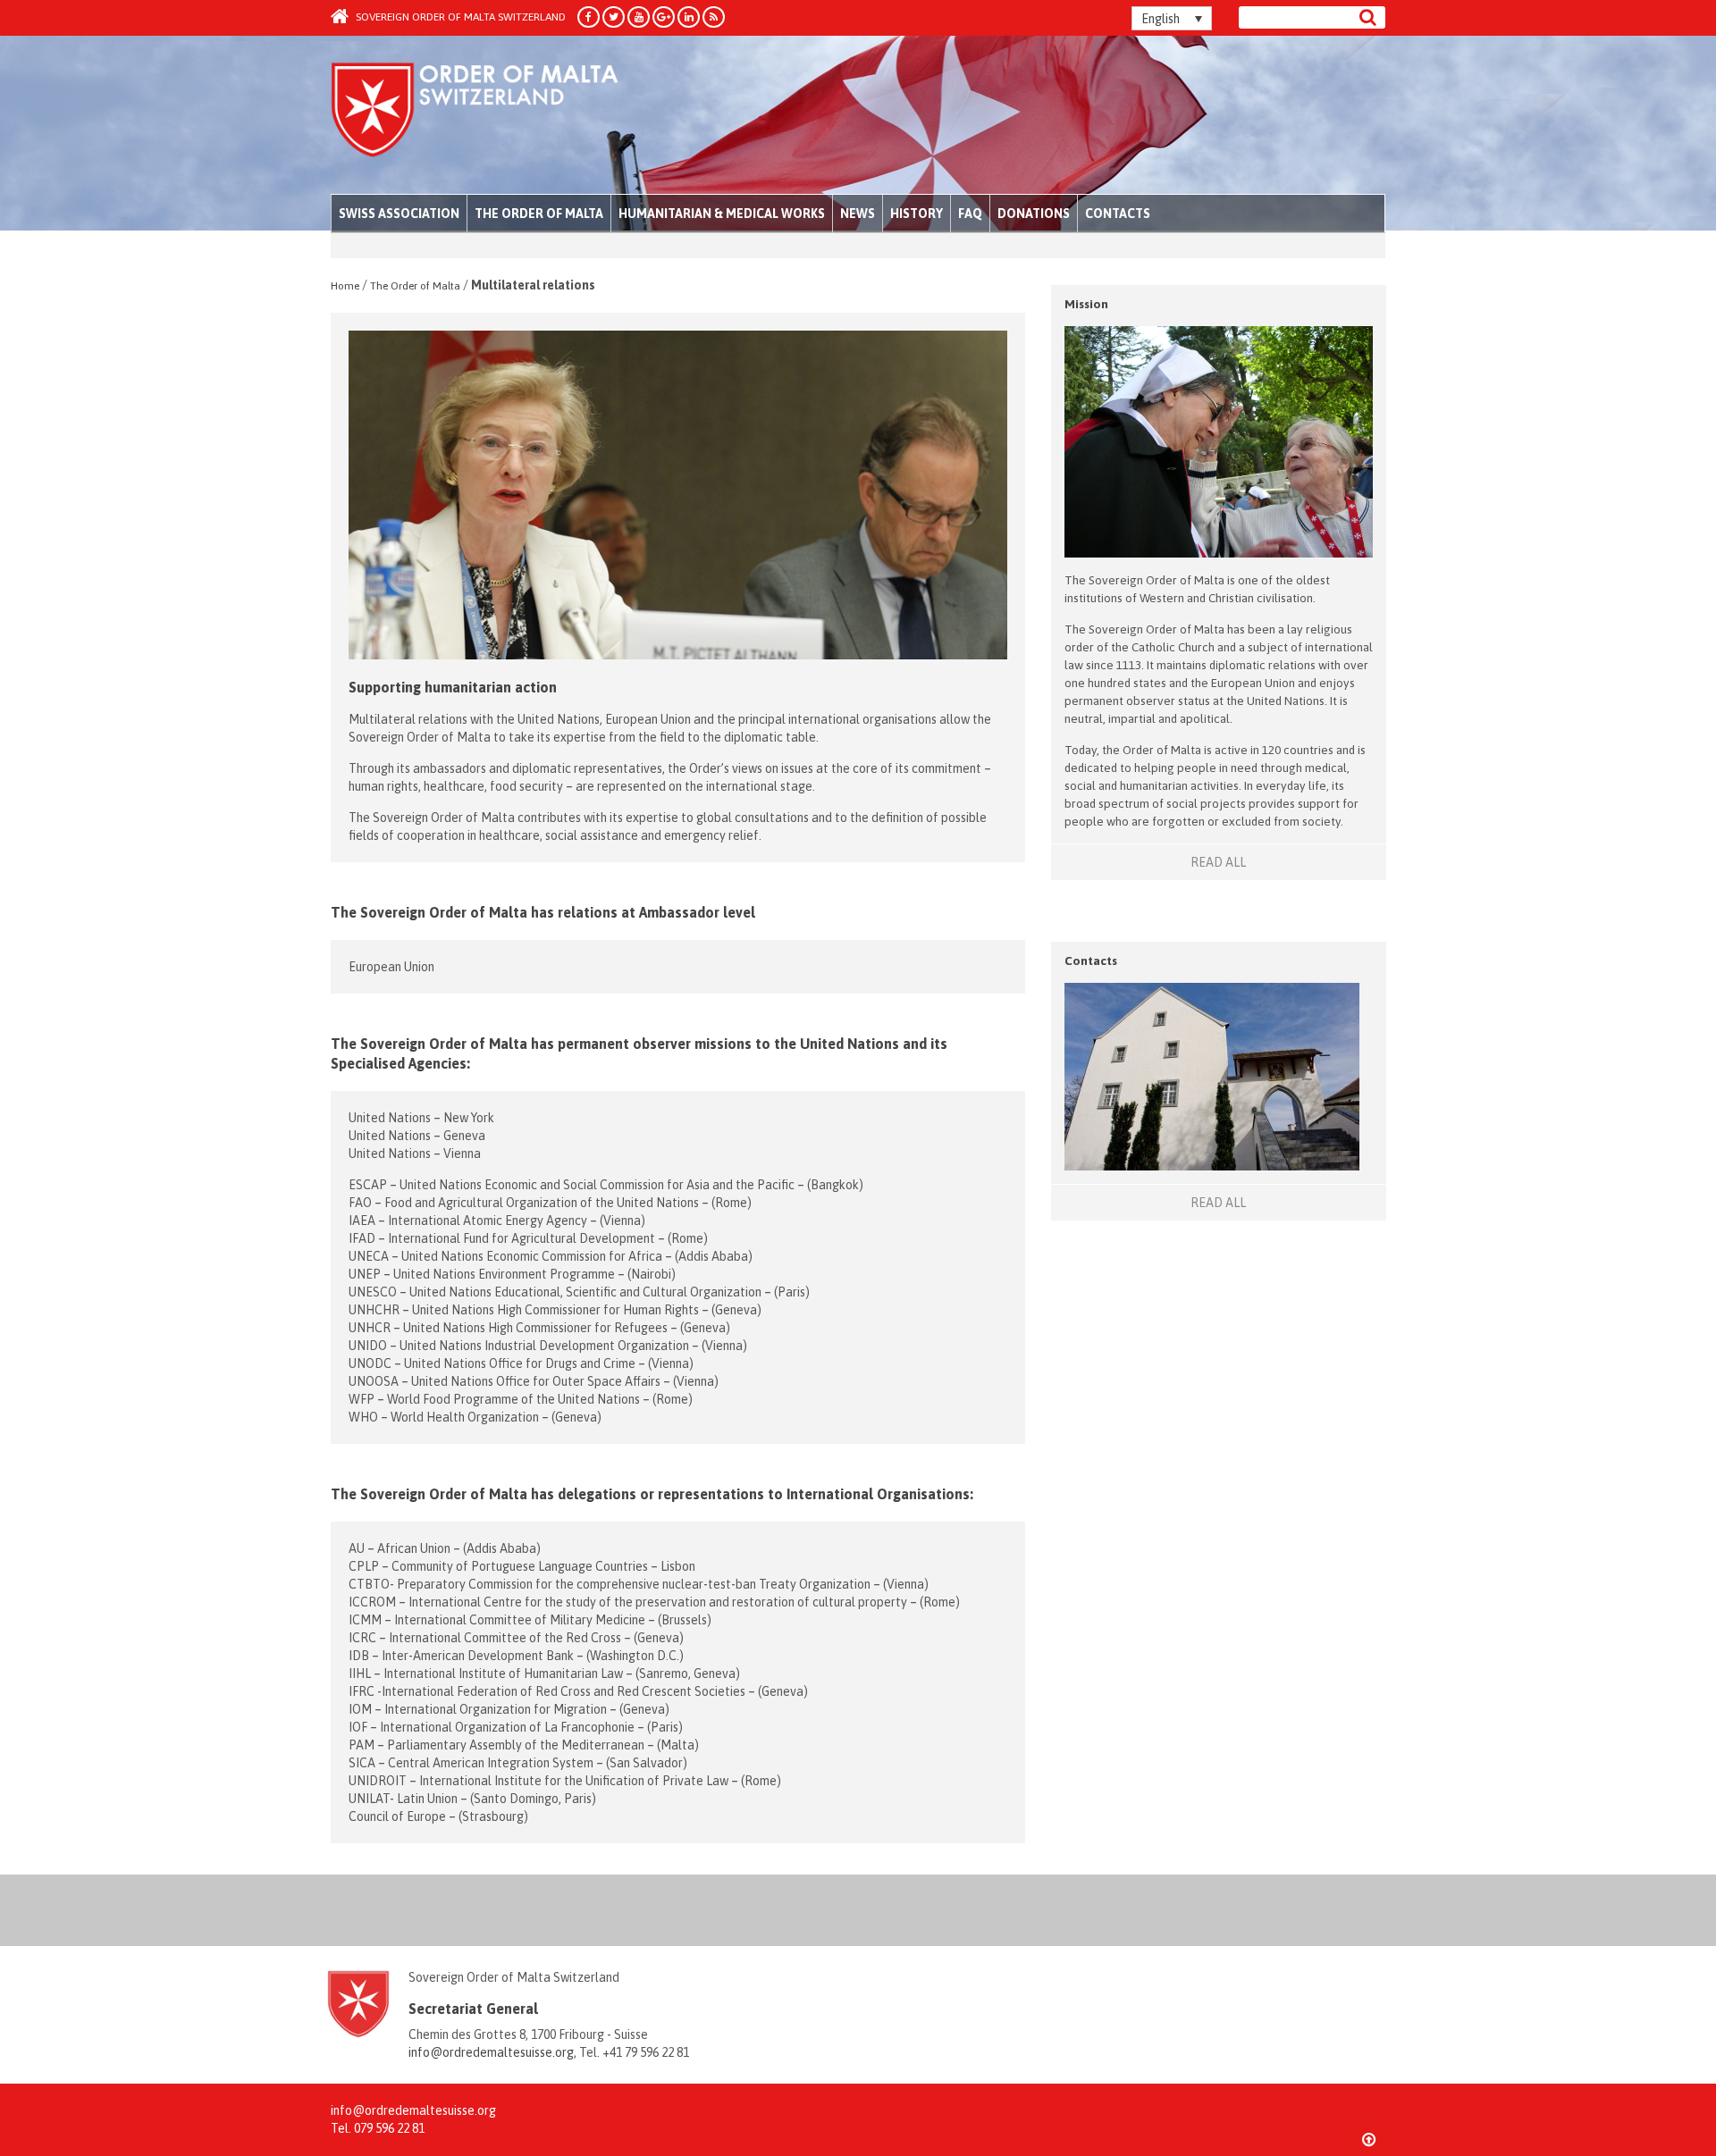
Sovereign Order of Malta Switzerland (459, 17)
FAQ (970, 214)
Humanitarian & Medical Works (722, 214)
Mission (1086, 304)
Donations (1034, 214)
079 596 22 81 (389, 2128)
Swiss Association (399, 214)
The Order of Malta (539, 214)
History (917, 214)
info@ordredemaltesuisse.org (491, 2052)
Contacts (1118, 214)
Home (345, 286)
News (858, 214)
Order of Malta (497, 116)
